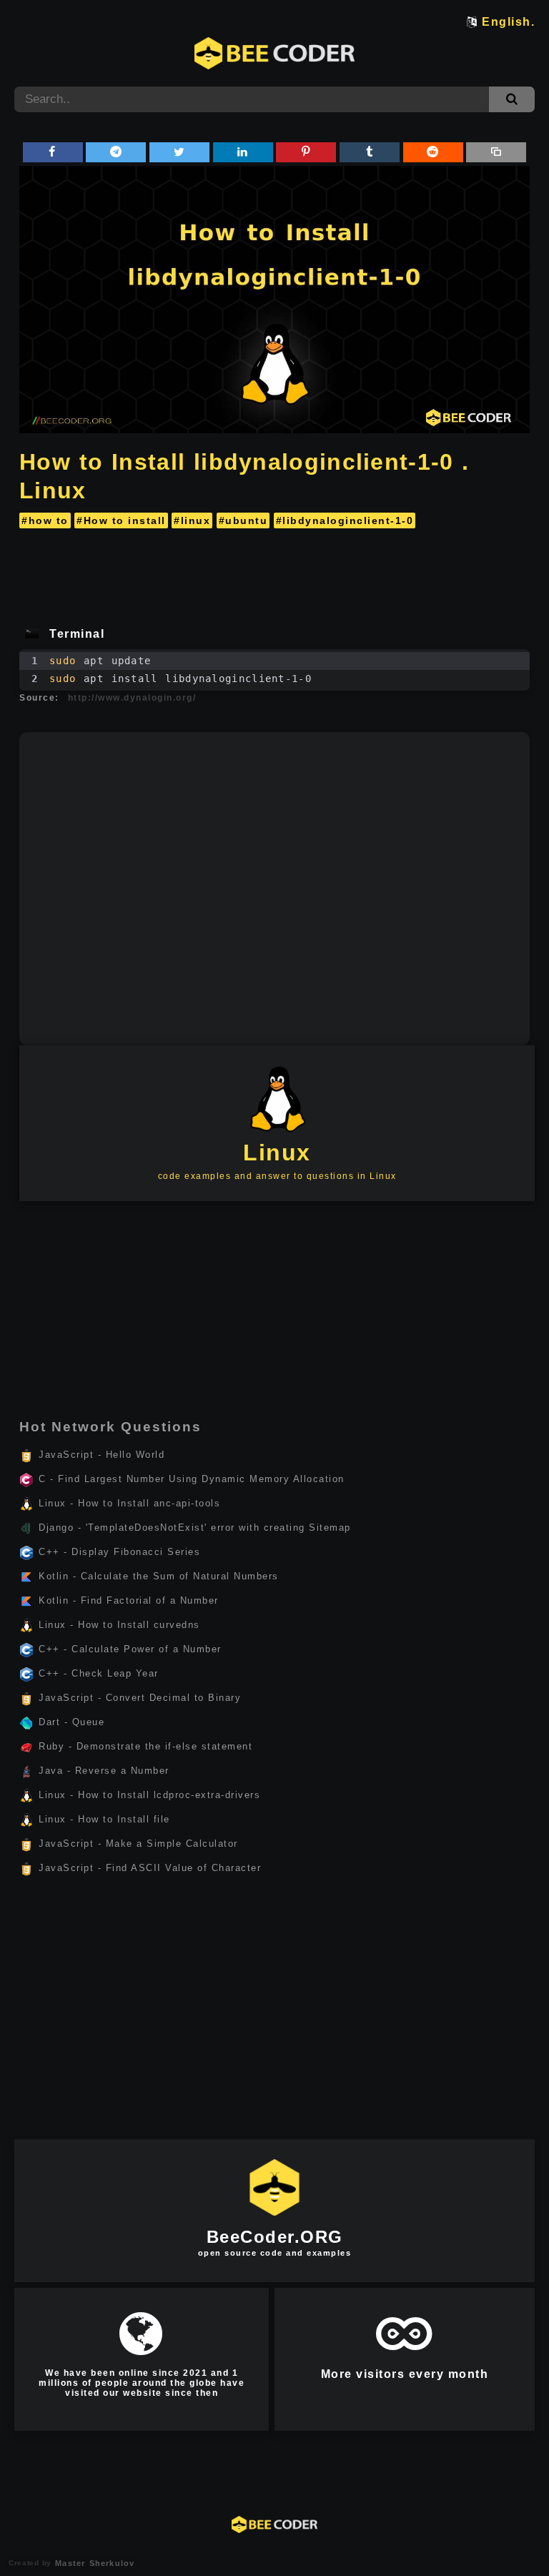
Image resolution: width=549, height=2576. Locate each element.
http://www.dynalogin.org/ (132, 698)
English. (508, 22)
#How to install (121, 520)
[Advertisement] (274, 573)
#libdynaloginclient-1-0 (345, 520)
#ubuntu (243, 520)
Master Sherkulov (93, 2563)
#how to (45, 520)
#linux (192, 520)
